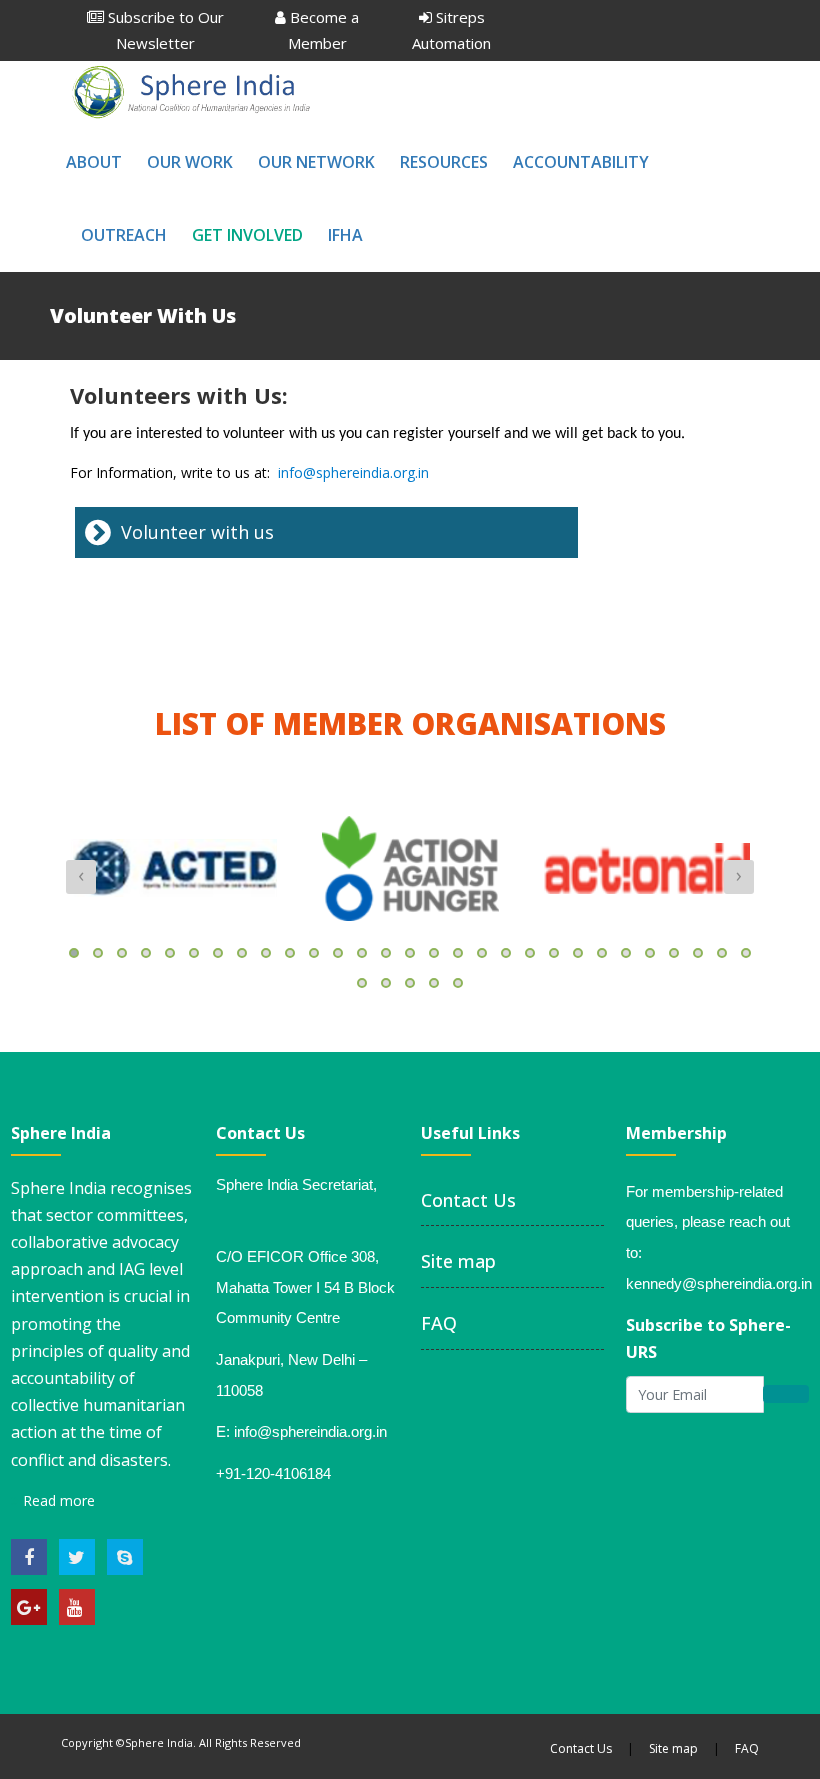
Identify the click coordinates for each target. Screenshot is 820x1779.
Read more (57, 1500)
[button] (74, 953)
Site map (458, 1261)
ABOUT (94, 162)
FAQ (439, 1323)
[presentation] (81, 877)
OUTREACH (124, 235)
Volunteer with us (197, 532)
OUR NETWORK (316, 162)
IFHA (345, 235)
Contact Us (468, 1200)
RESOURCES (444, 162)
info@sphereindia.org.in (353, 472)
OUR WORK (190, 162)
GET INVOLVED (247, 235)
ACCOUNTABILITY (581, 162)
